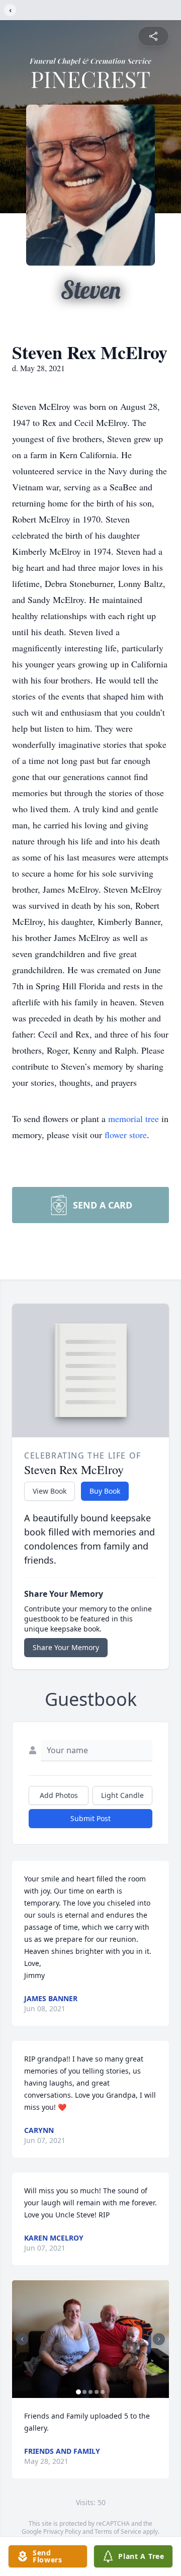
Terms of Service (118, 2531)
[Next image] (159, 2339)
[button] (90, 2339)
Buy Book (105, 1491)
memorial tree (133, 1119)
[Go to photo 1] (78, 2392)
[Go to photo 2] (84, 2392)
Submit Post (90, 1818)
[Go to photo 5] (103, 2392)
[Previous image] (22, 2339)
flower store (126, 1135)
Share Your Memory (66, 1647)
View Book (50, 1491)
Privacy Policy (62, 2531)
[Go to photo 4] (97, 2392)
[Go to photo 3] (90, 2392)
